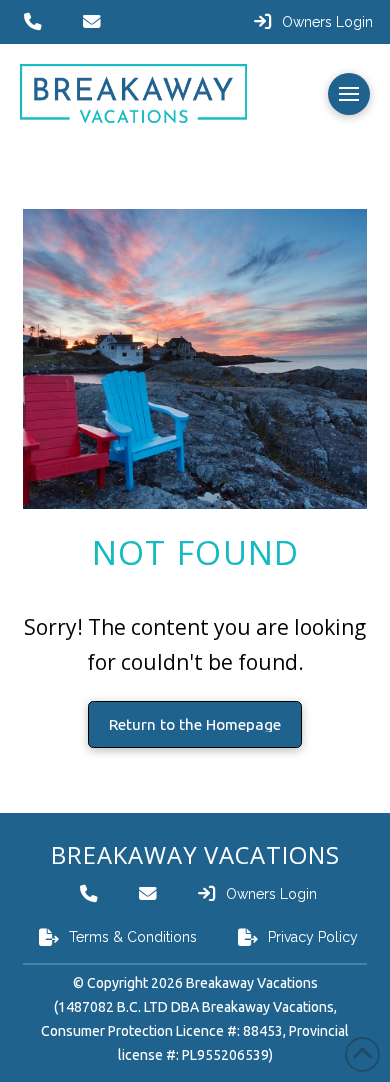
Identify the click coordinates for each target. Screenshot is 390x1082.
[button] (349, 94)
